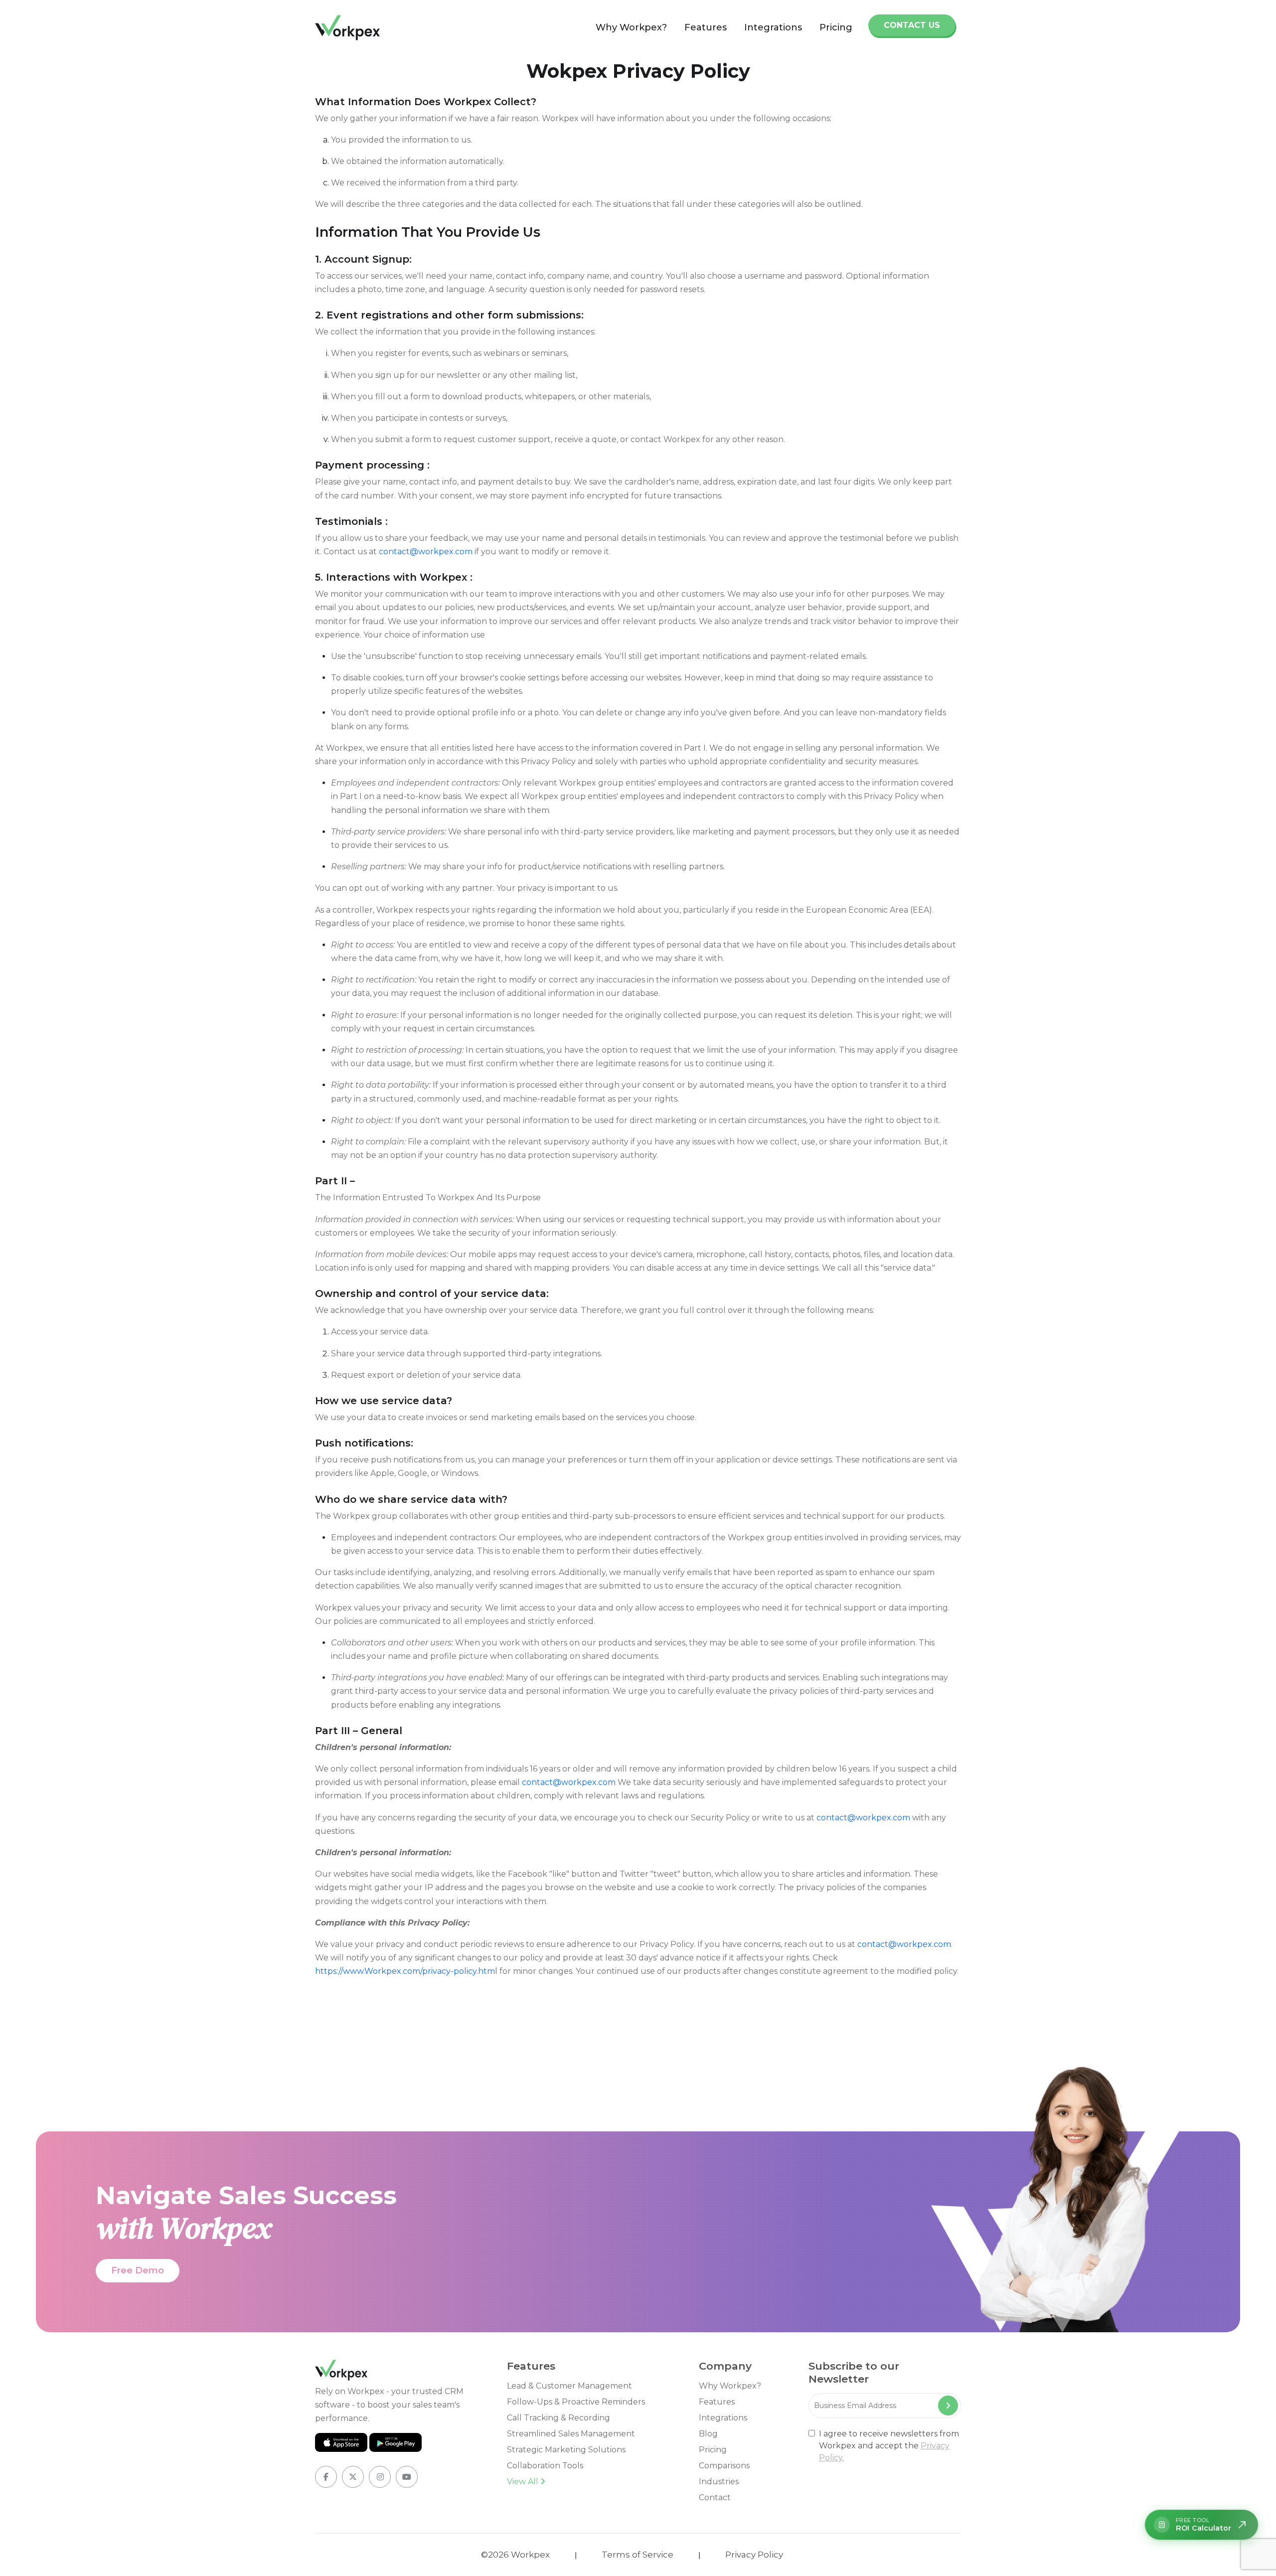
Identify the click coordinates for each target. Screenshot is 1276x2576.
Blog (708, 2434)
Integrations (773, 27)
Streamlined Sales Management (571, 2434)
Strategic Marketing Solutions (566, 2450)
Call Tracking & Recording (558, 2418)
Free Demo (138, 2270)
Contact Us (912, 25)
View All (524, 2482)
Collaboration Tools (545, 2466)
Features (706, 27)
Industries (719, 2482)
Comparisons (724, 2466)
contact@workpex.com (426, 552)
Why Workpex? (631, 27)
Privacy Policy (754, 2555)
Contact (715, 2497)
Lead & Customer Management (569, 2386)
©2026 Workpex (515, 2555)
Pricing (836, 27)
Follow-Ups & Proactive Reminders (576, 2402)
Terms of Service (638, 2555)
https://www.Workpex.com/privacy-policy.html (406, 1971)
